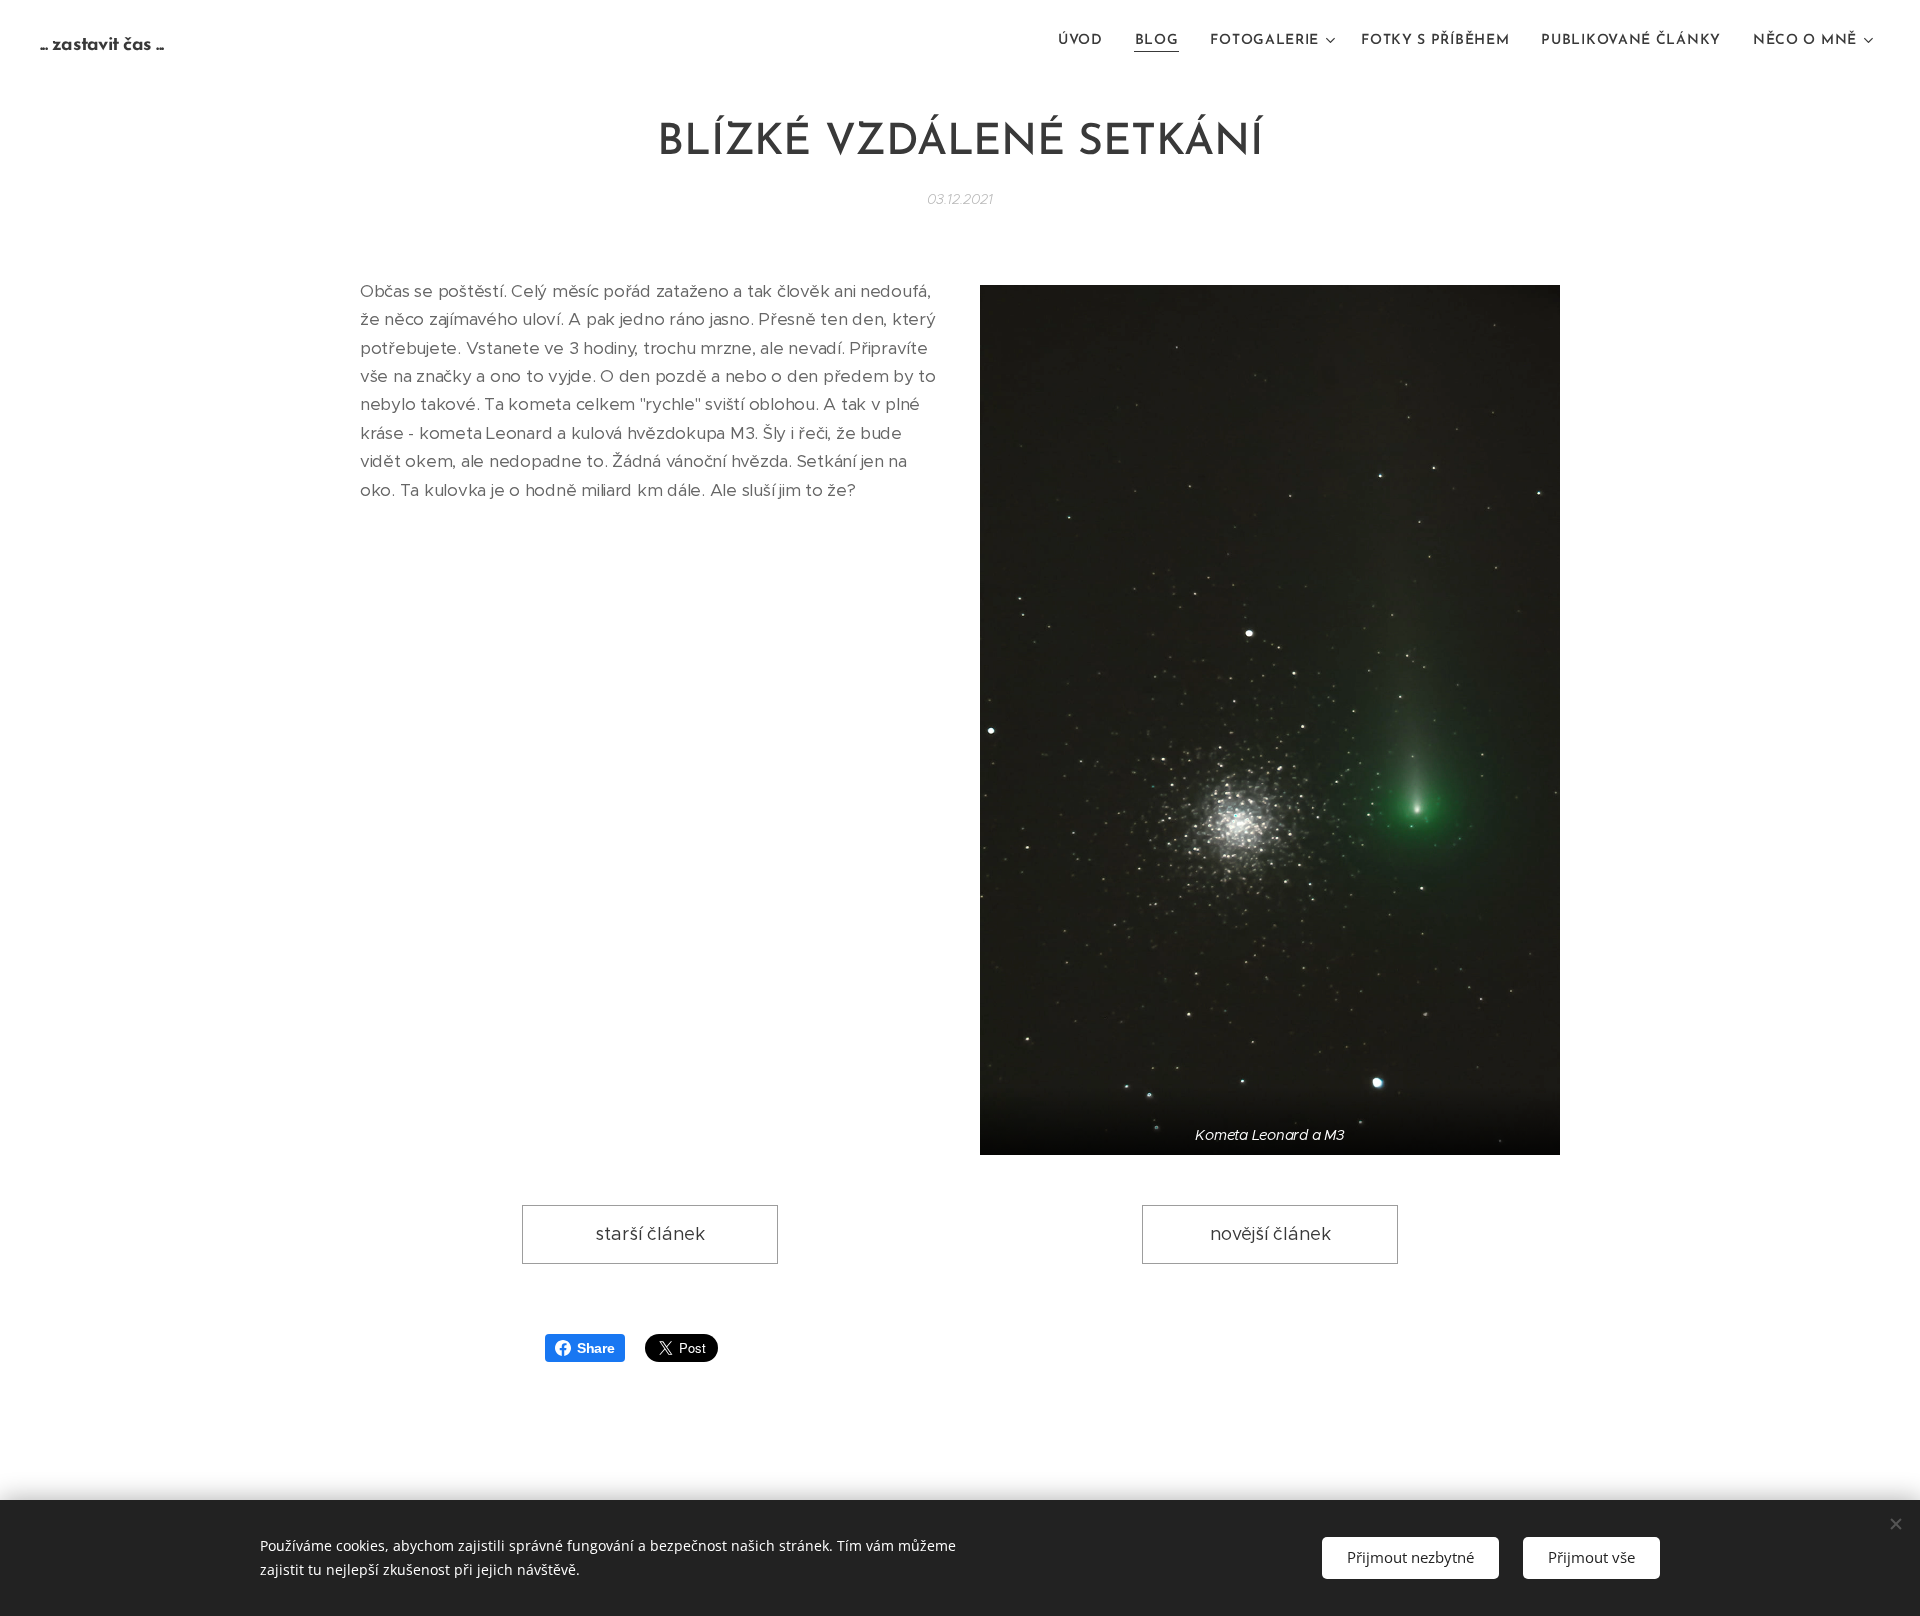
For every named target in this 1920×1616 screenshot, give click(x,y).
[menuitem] (1086, 41)
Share (596, 1348)
